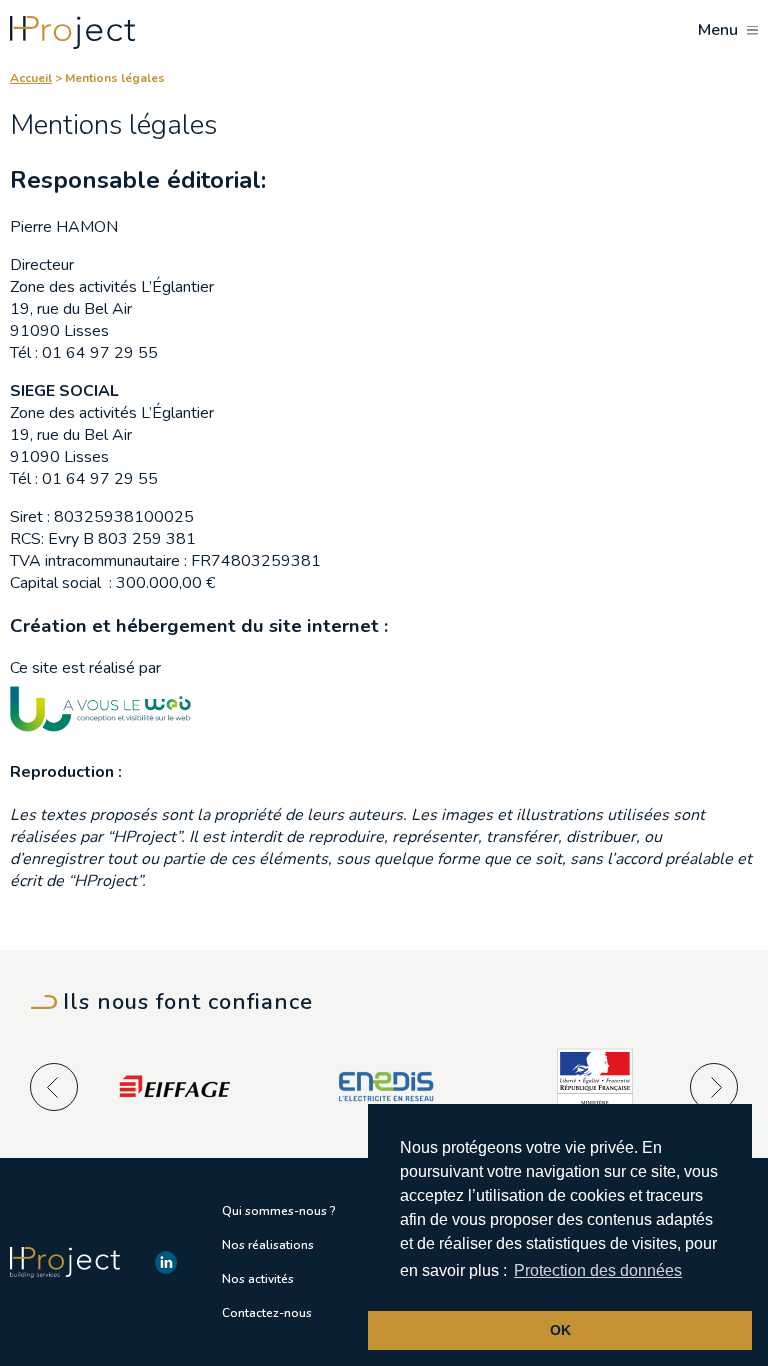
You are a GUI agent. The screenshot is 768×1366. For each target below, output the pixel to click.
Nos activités (258, 1279)
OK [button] (560, 1330)
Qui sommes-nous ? (279, 1211)
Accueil (31, 78)
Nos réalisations (268, 1245)
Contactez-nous (267, 1313)
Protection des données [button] (598, 1270)
